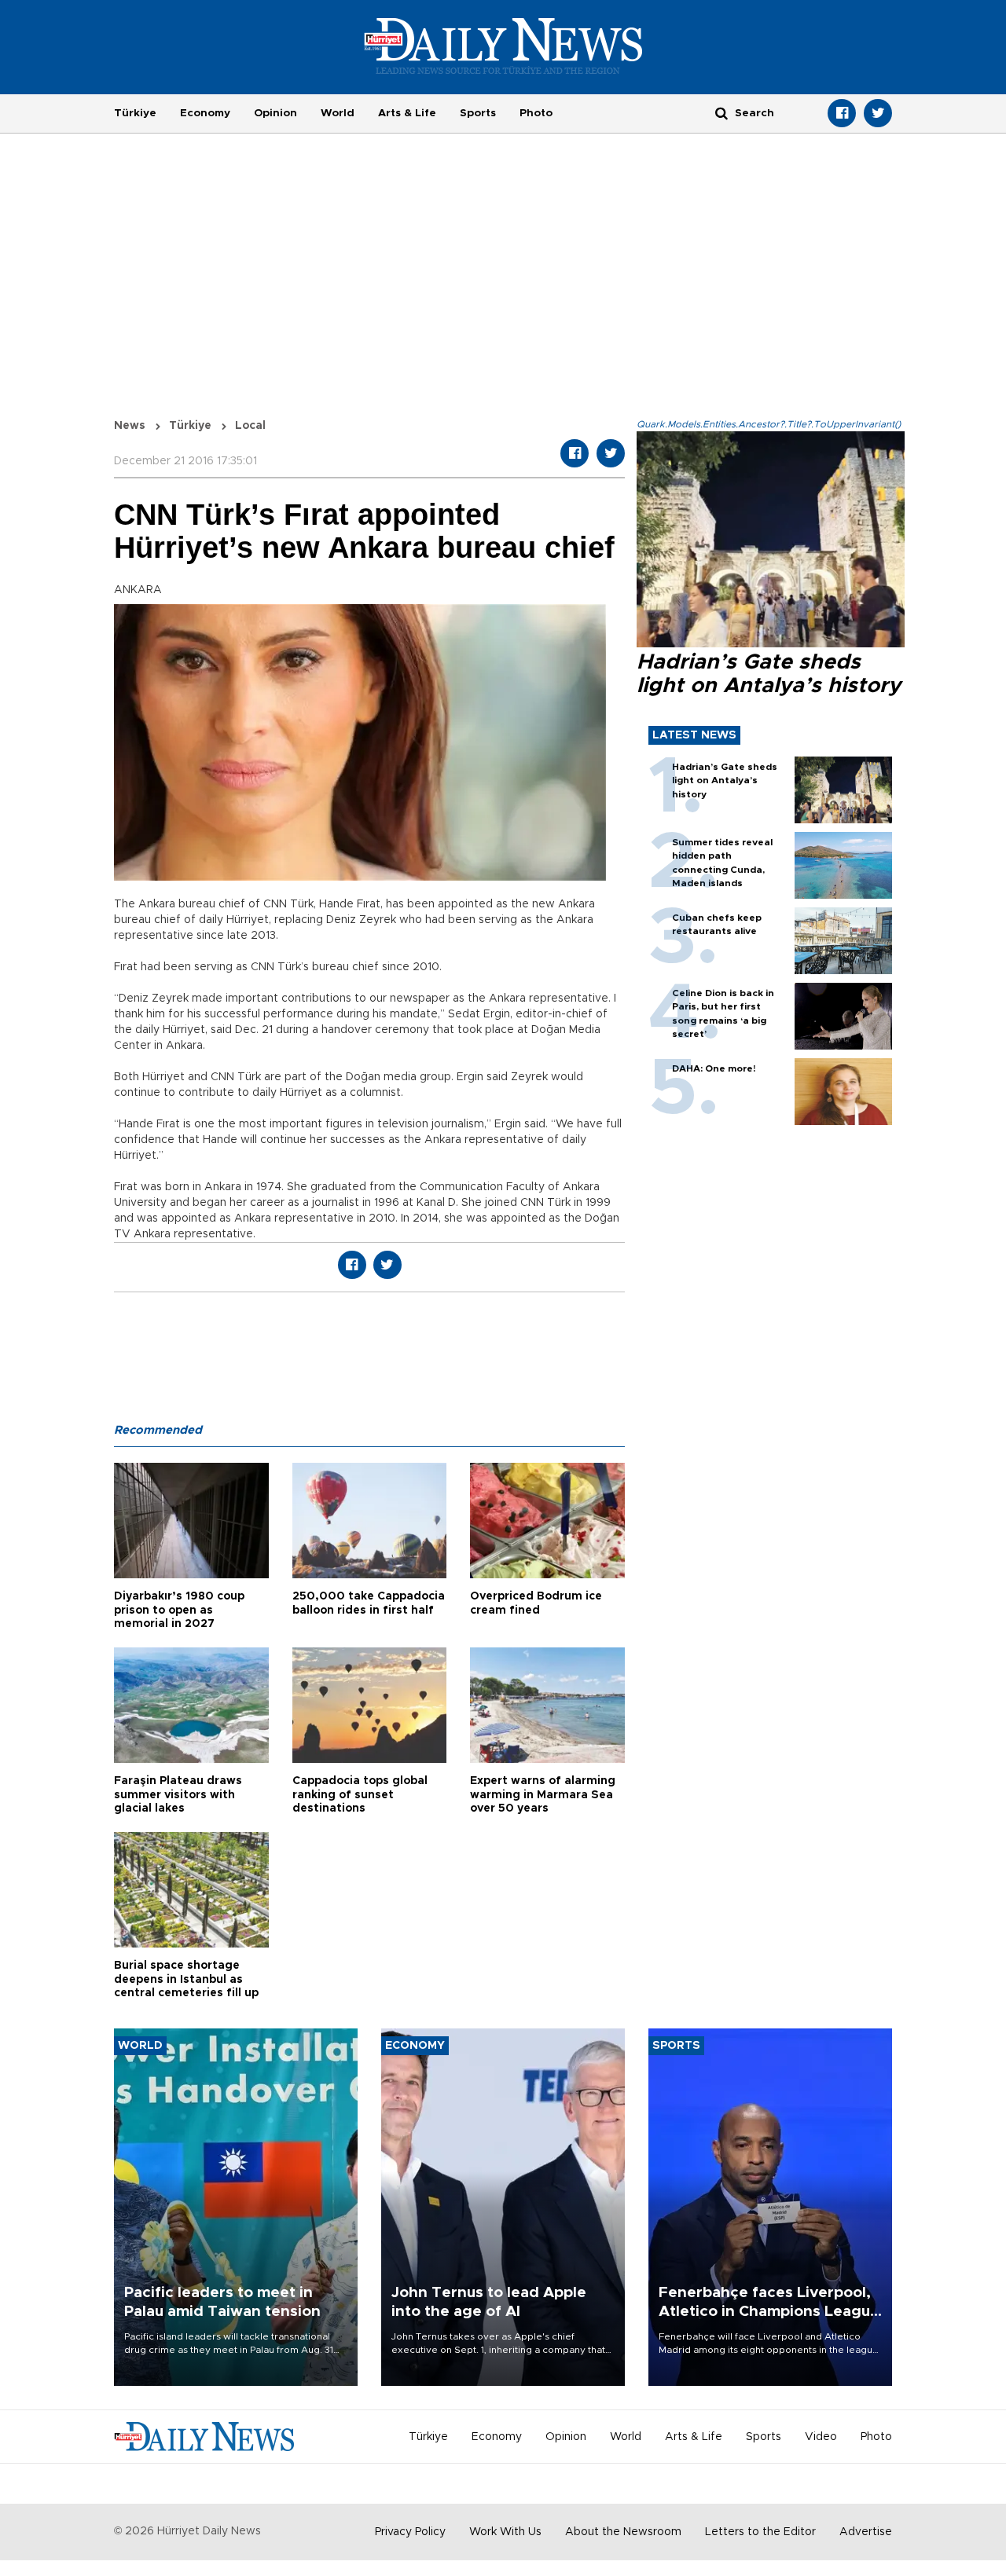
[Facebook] (842, 113)
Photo (536, 113)
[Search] (721, 113)
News (130, 426)
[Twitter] (878, 113)
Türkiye (135, 113)
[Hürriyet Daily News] (503, 46)
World (338, 113)
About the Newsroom (623, 2532)
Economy (205, 113)
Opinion (275, 113)
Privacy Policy (410, 2532)
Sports (478, 113)
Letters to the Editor (760, 2532)
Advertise (866, 2532)
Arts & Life (407, 113)
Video (821, 2437)
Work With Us (505, 2532)
